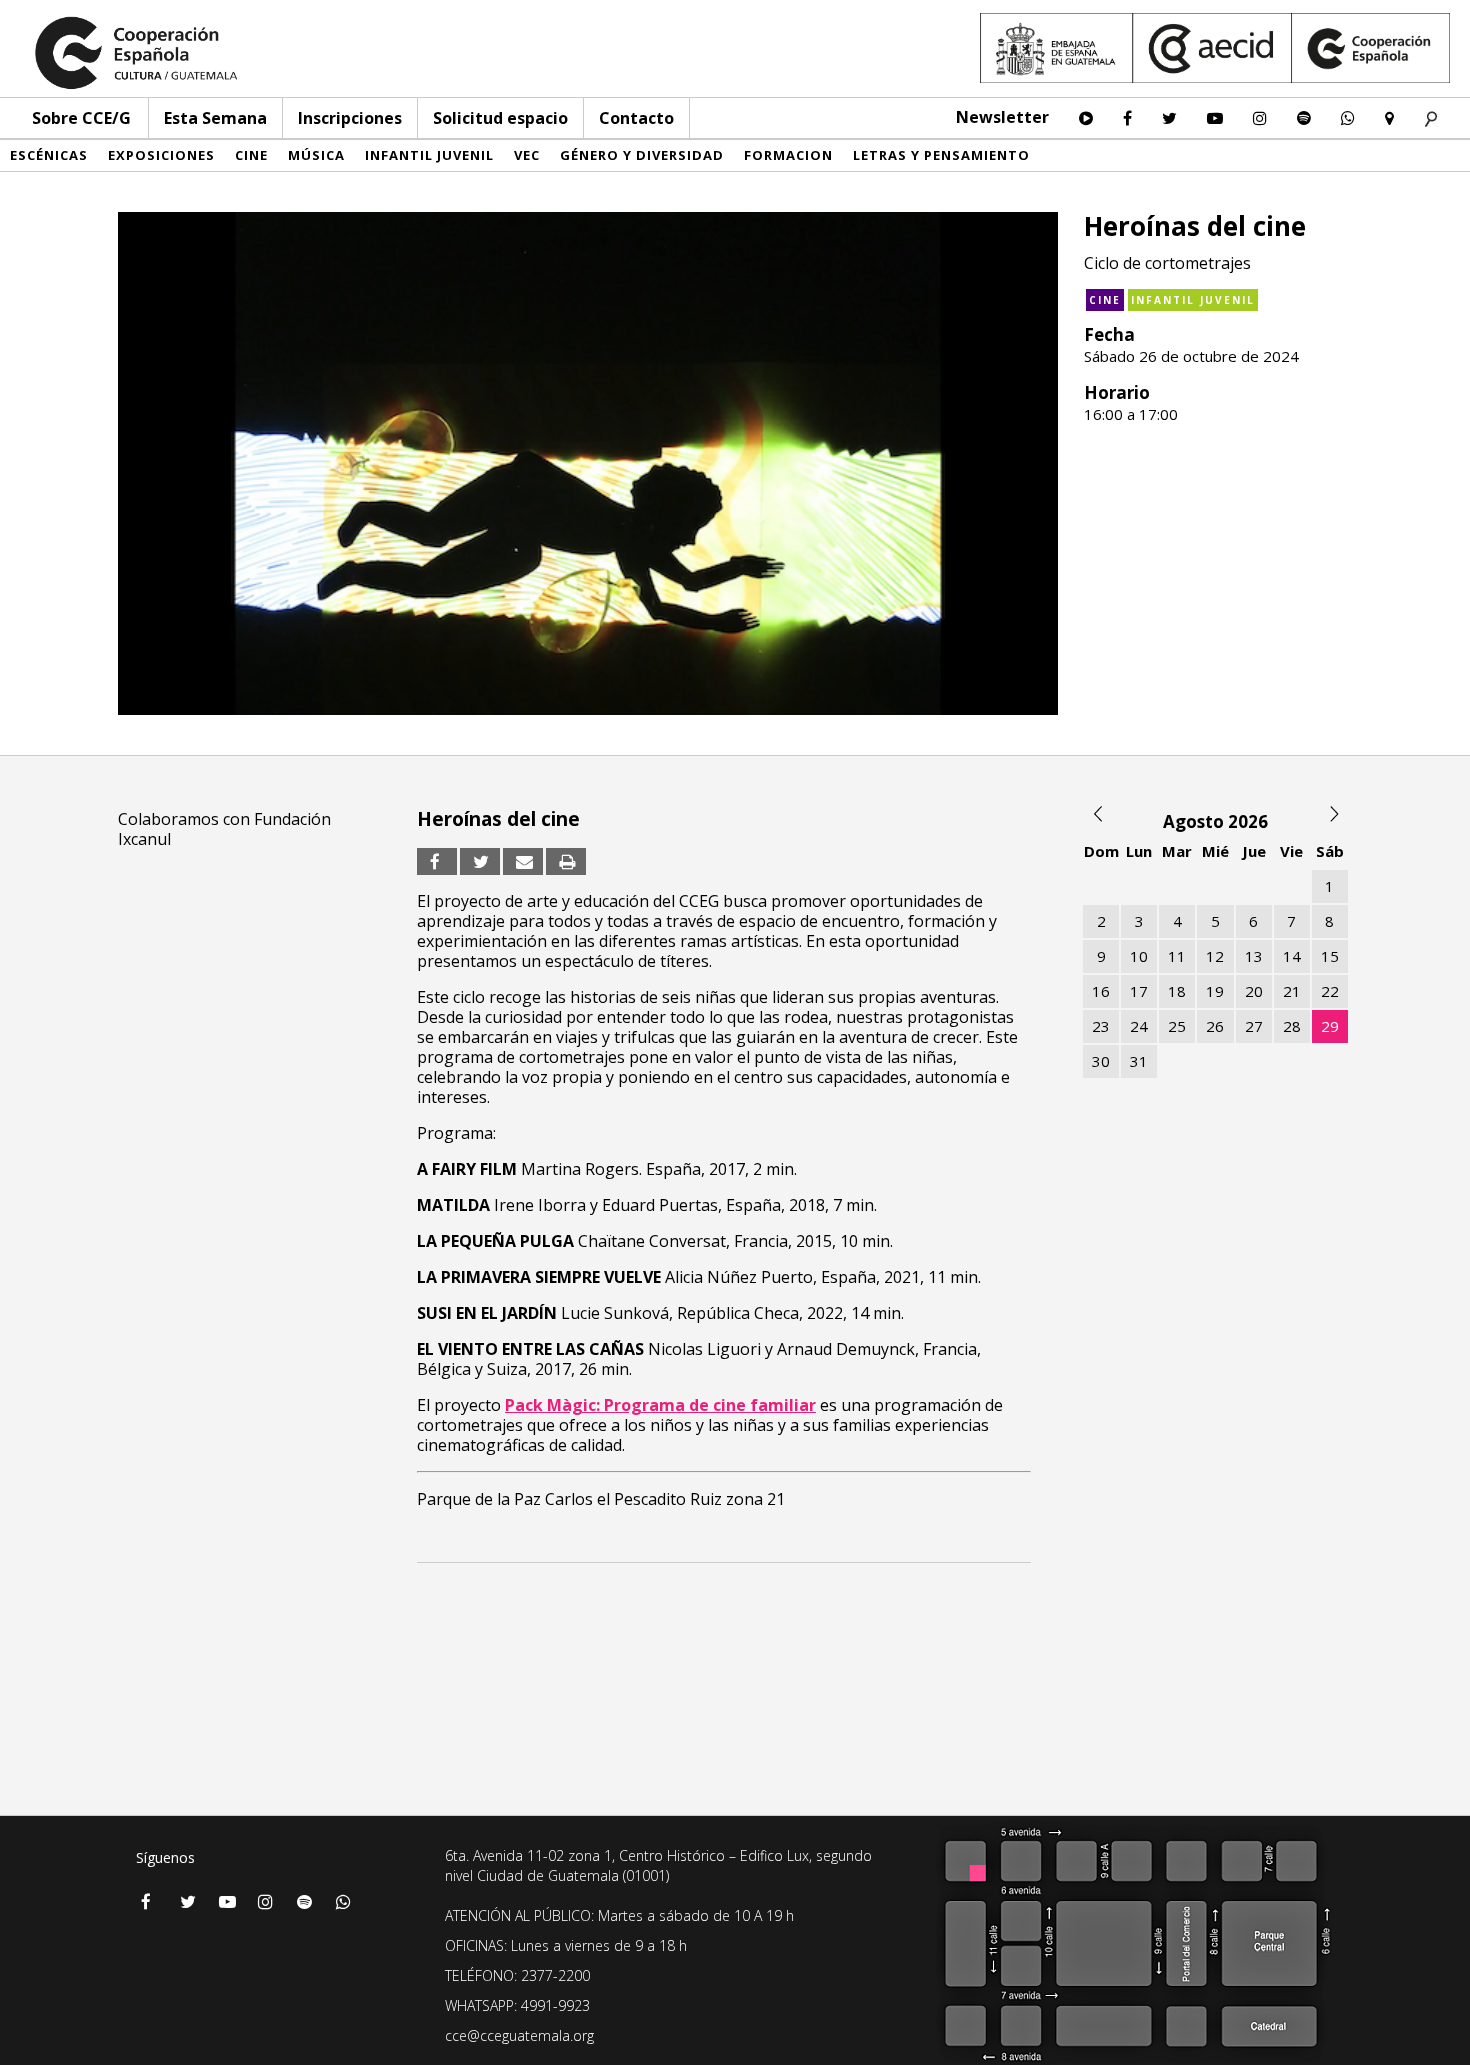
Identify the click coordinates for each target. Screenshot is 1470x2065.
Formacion (788, 155)
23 (1101, 1026)
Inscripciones (350, 118)
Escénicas (49, 155)
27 (1254, 1026)
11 (1177, 956)
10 (1139, 956)
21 (1292, 991)
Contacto (636, 118)
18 (1177, 991)
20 (1254, 991)
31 (1139, 1061)
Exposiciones (161, 155)
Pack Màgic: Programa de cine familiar (660, 1405)
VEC (527, 155)
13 (1254, 956)
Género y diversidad (642, 155)
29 (1330, 1026)
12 (1215, 956)
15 (1330, 956)
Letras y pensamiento (941, 155)
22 (1330, 991)
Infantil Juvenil (429, 155)
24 (1139, 1026)
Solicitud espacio (500, 118)
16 (1101, 991)
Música (316, 155)
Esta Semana (215, 118)
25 (1177, 1026)
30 (1101, 1061)
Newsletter (1002, 117)
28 (1292, 1026)
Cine (251, 155)
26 (1215, 1026)
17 (1139, 991)
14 (1292, 956)
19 (1215, 991)
